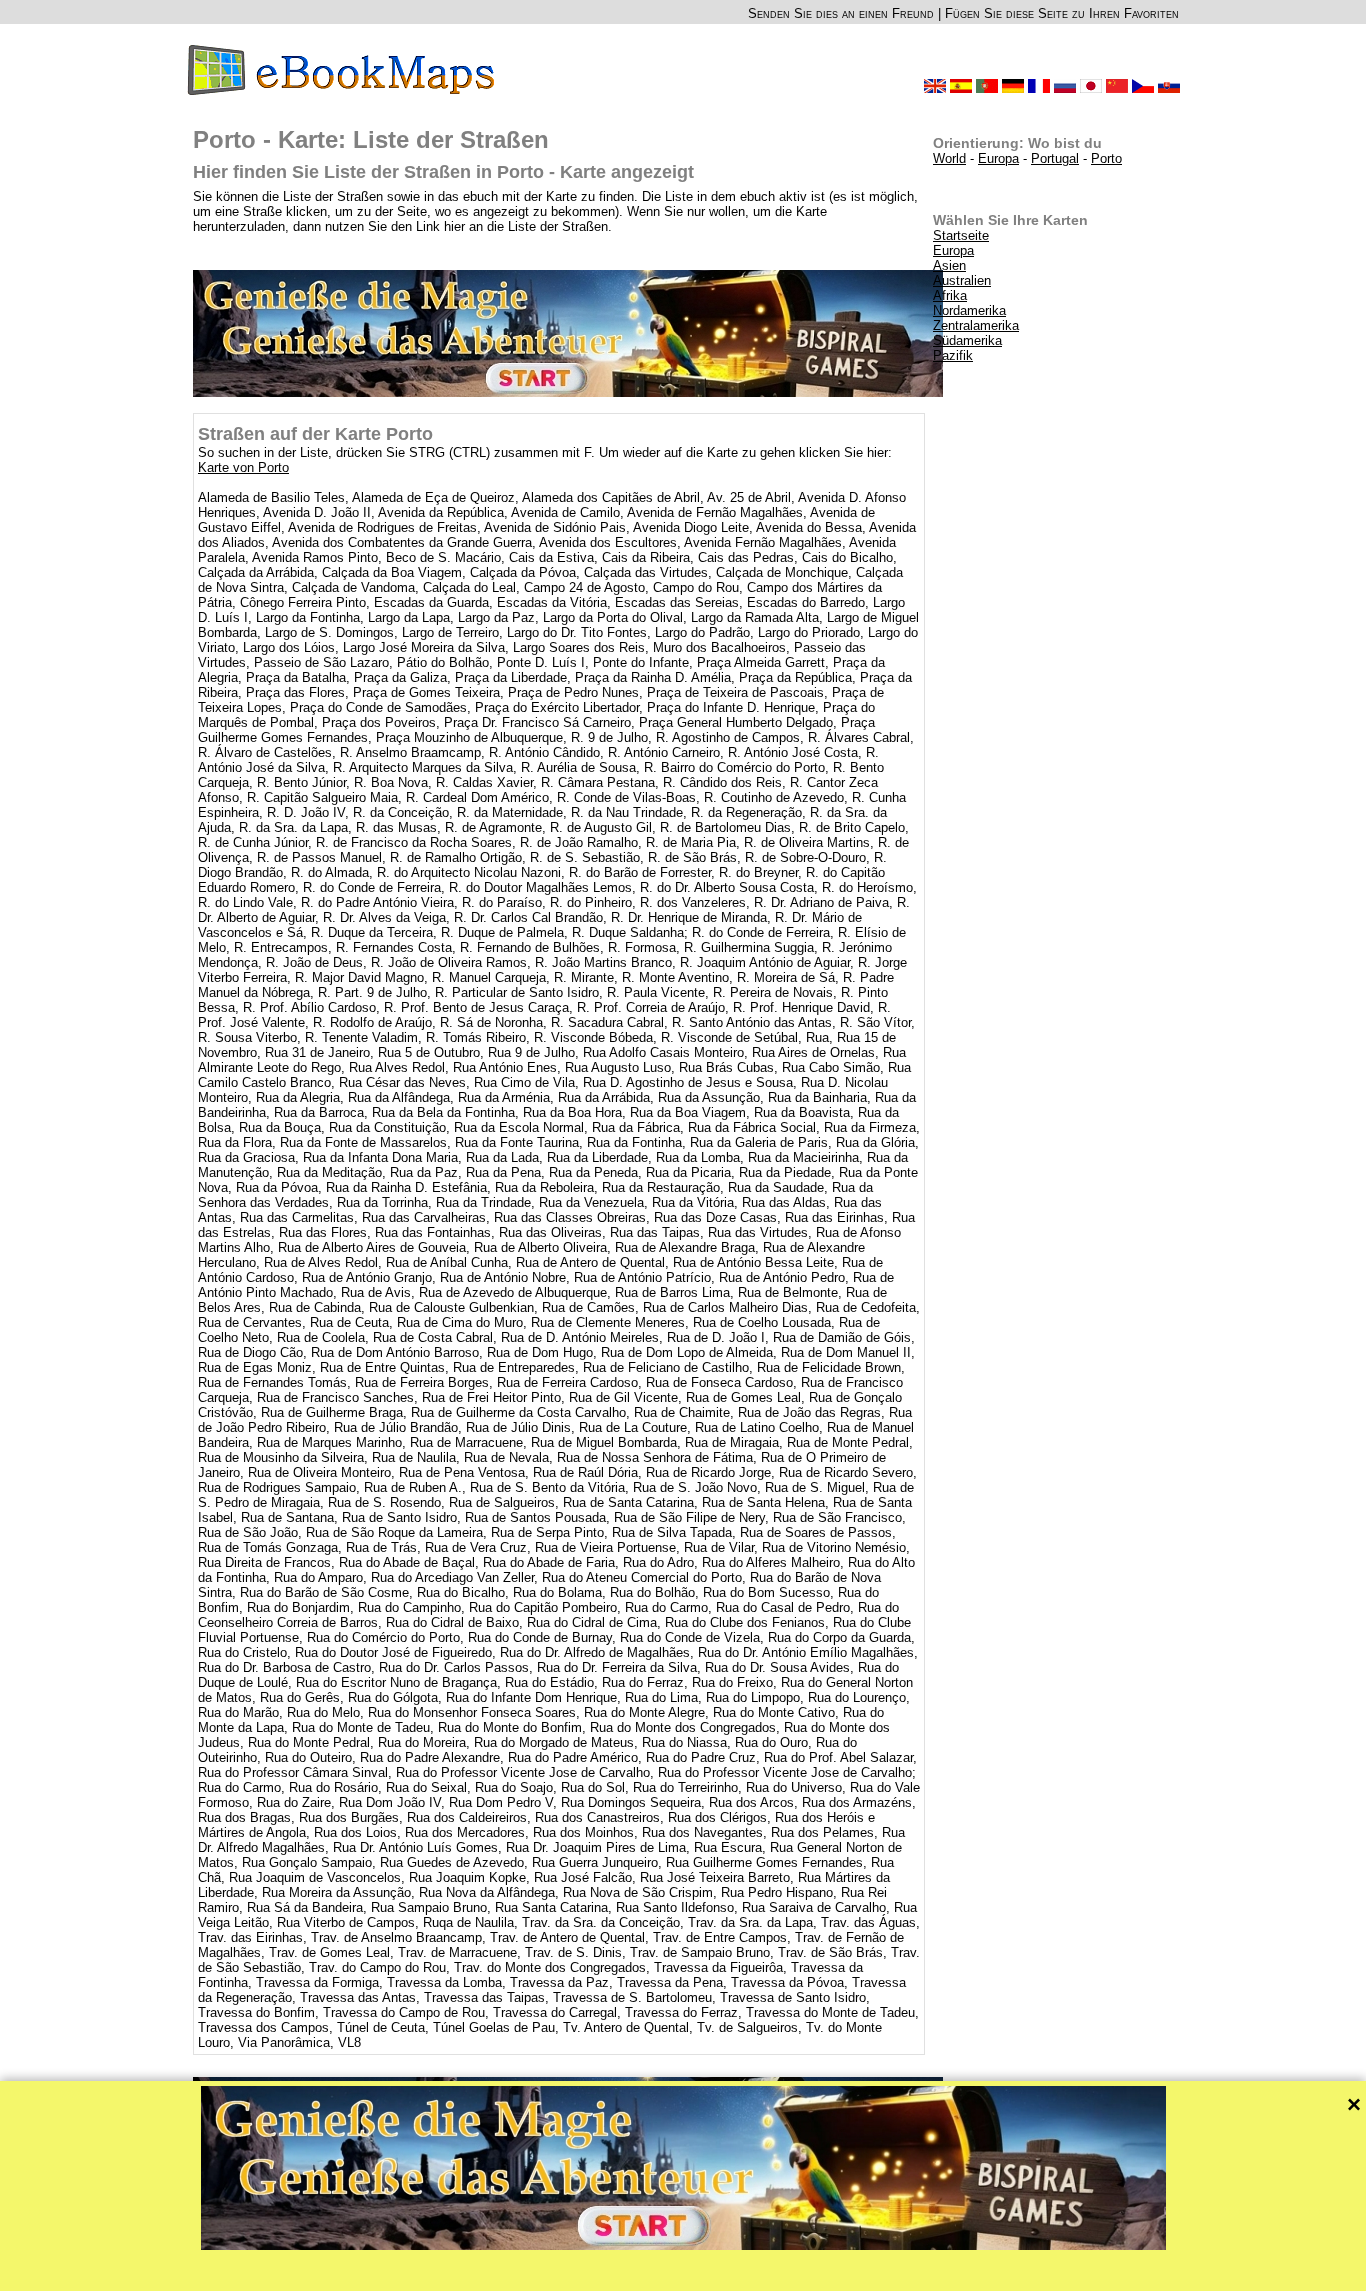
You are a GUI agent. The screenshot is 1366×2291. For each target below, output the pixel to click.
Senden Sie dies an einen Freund (841, 13)
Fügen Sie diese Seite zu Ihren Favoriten (1062, 13)
